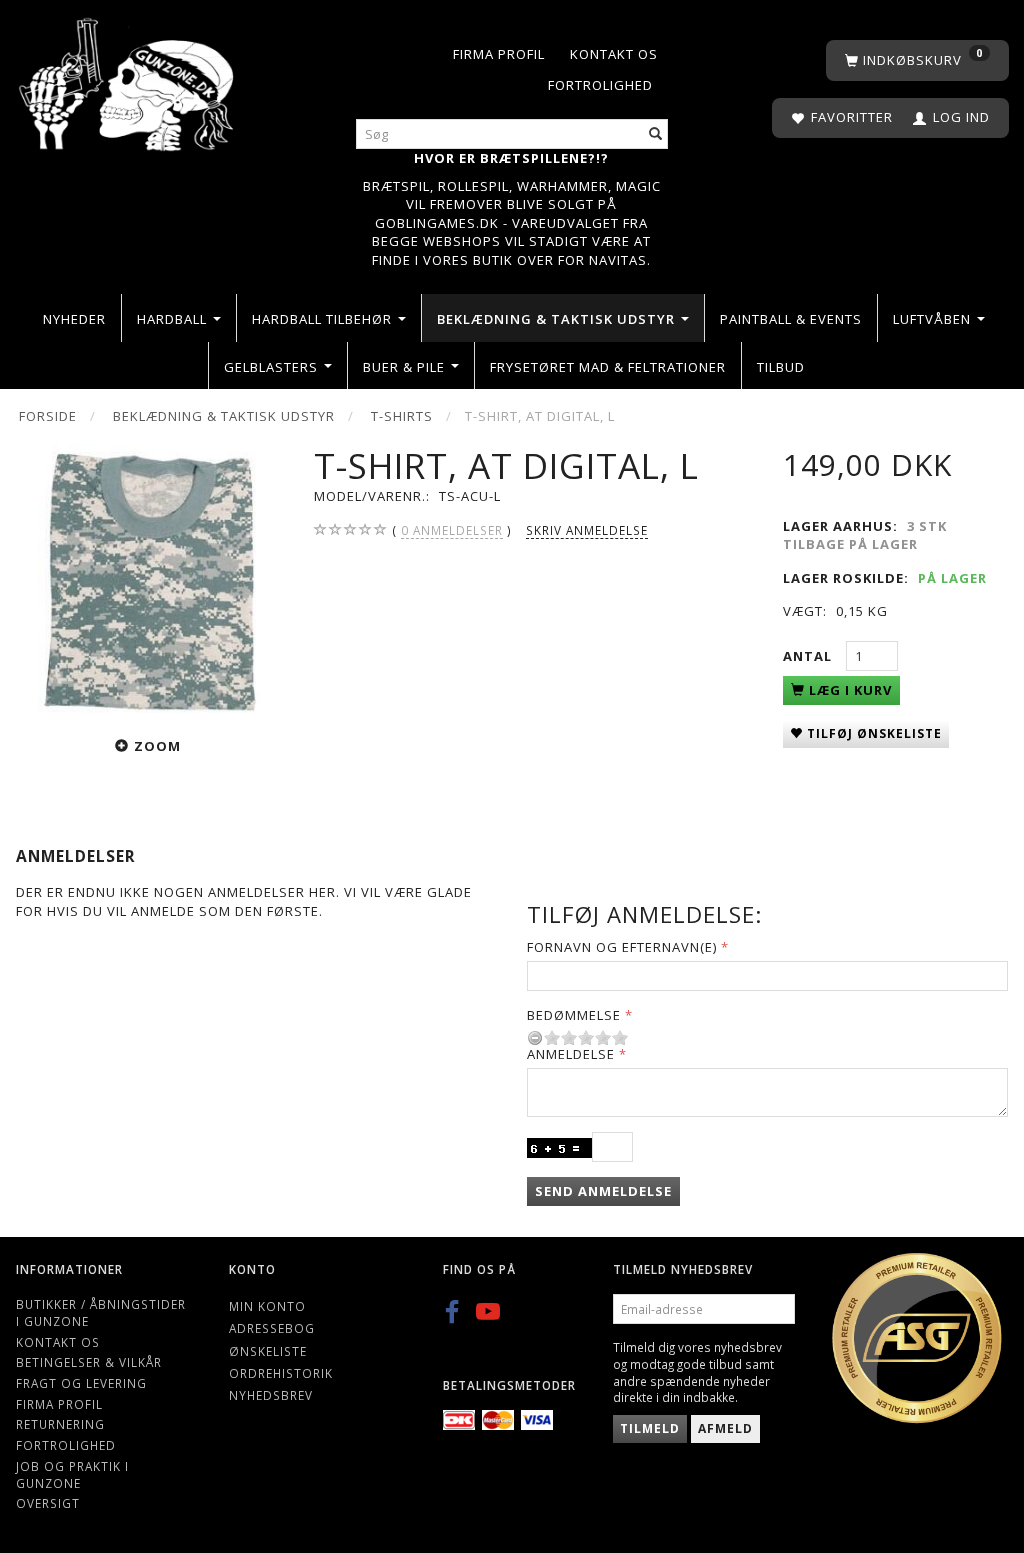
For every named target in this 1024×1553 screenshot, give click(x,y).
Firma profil (499, 54)
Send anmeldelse (603, 1191)
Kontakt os (614, 54)
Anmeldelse (571, 1054)
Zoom (157, 746)
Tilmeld (650, 1428)
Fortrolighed (600, 85)
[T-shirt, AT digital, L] (149, 578)
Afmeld (725, 1428)
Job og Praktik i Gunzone (72, 1474)
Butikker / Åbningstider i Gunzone (101, 1312)
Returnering (60, 1424)
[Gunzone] (128, 79)
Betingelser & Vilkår (89, 1362)
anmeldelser (452, 530)
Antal (809, 656)
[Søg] (656, 134)
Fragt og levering (81, 1383)
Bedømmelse (574, 1015)
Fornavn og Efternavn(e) (622, 947)
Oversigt (48, 1503)
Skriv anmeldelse (587, 530)
